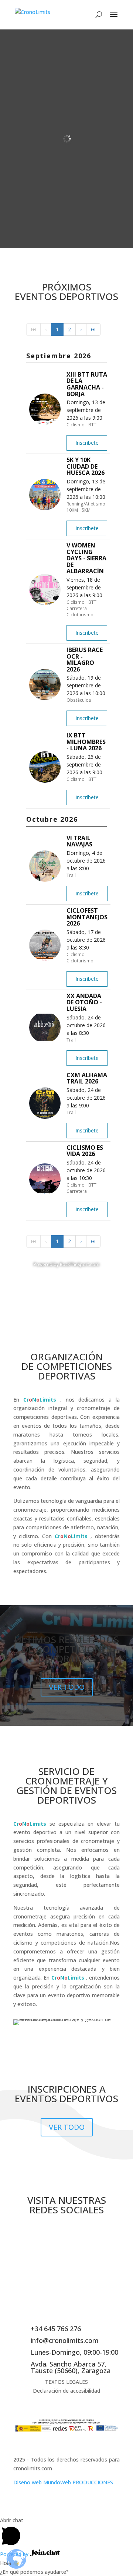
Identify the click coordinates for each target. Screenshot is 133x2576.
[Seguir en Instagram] (66, 2235)
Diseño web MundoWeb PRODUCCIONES (63, 2482)
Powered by (15, 2554)
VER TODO (67, 1687)
